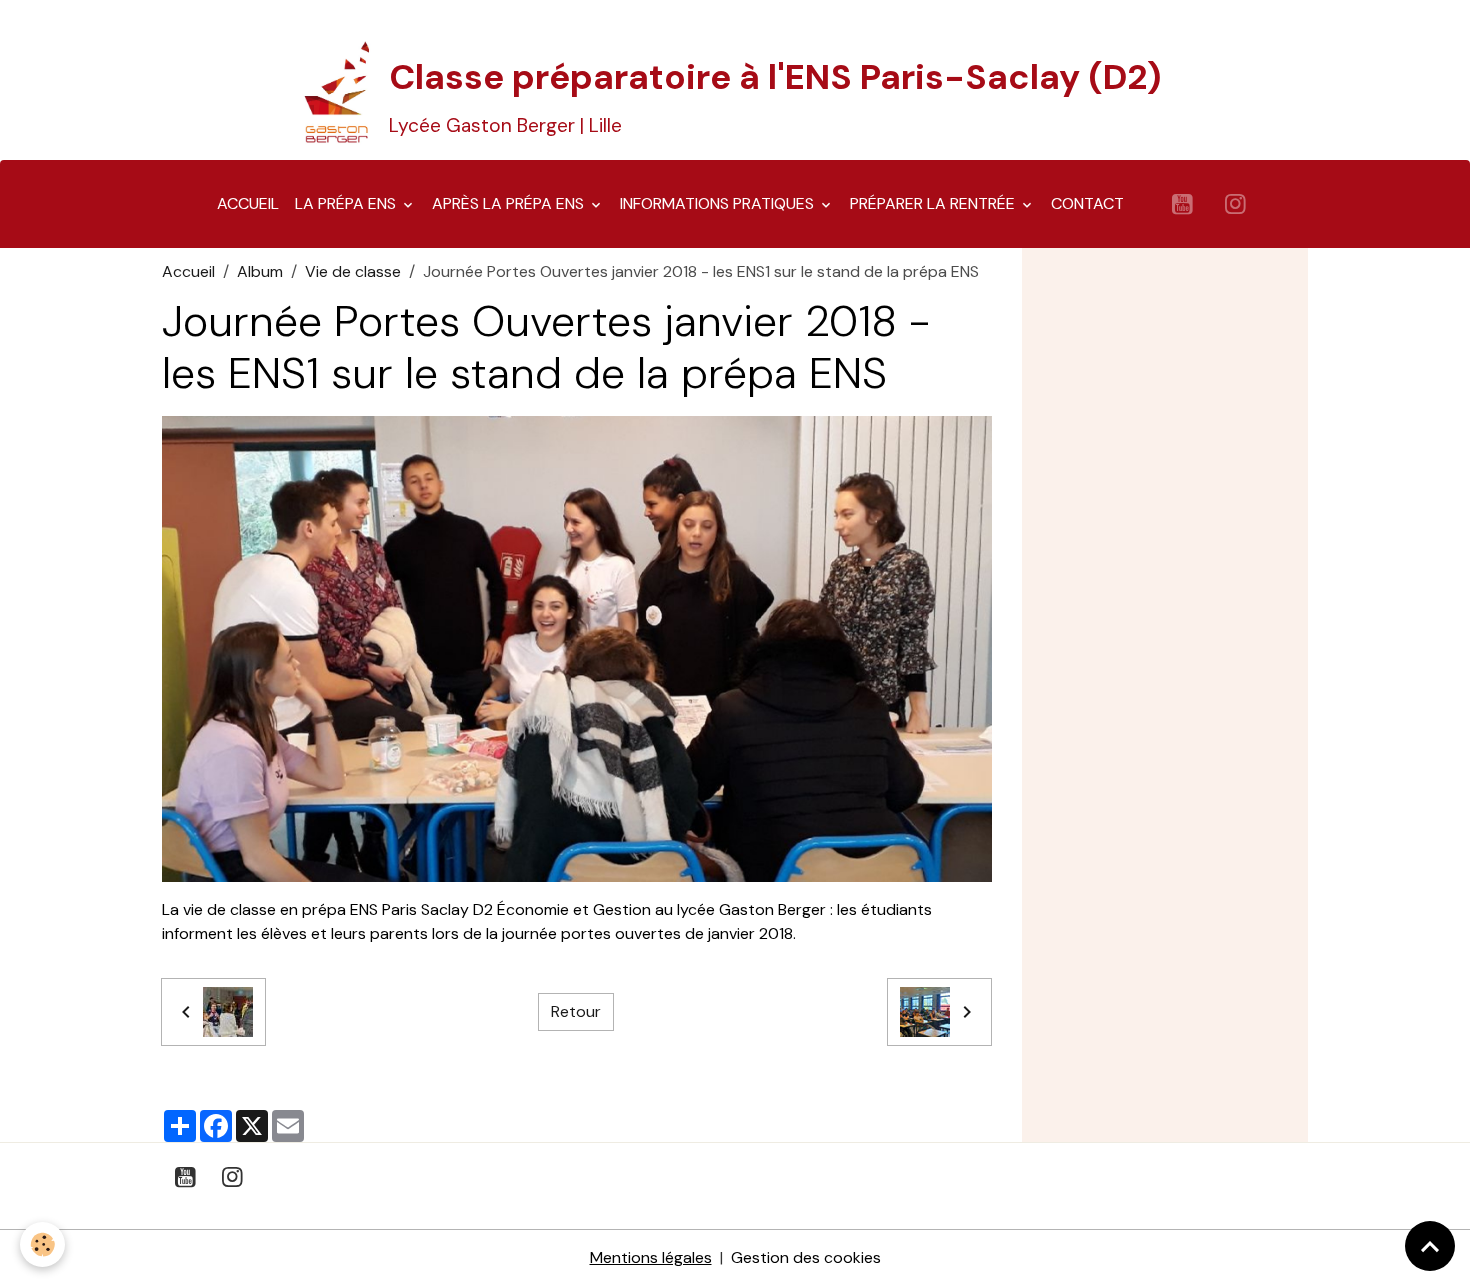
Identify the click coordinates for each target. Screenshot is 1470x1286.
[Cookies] (42, 1244)
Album (260, 271)
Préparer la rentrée (934, 203)
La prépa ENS (347, 203)
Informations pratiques (719, 203)
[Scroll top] (1430, 1246)
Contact (1087, 203)
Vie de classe (353, 271)
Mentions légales (651, 1257)
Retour (576, 1011)
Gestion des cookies (806, 1257)
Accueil (248, 203)
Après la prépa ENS (510, 203)
